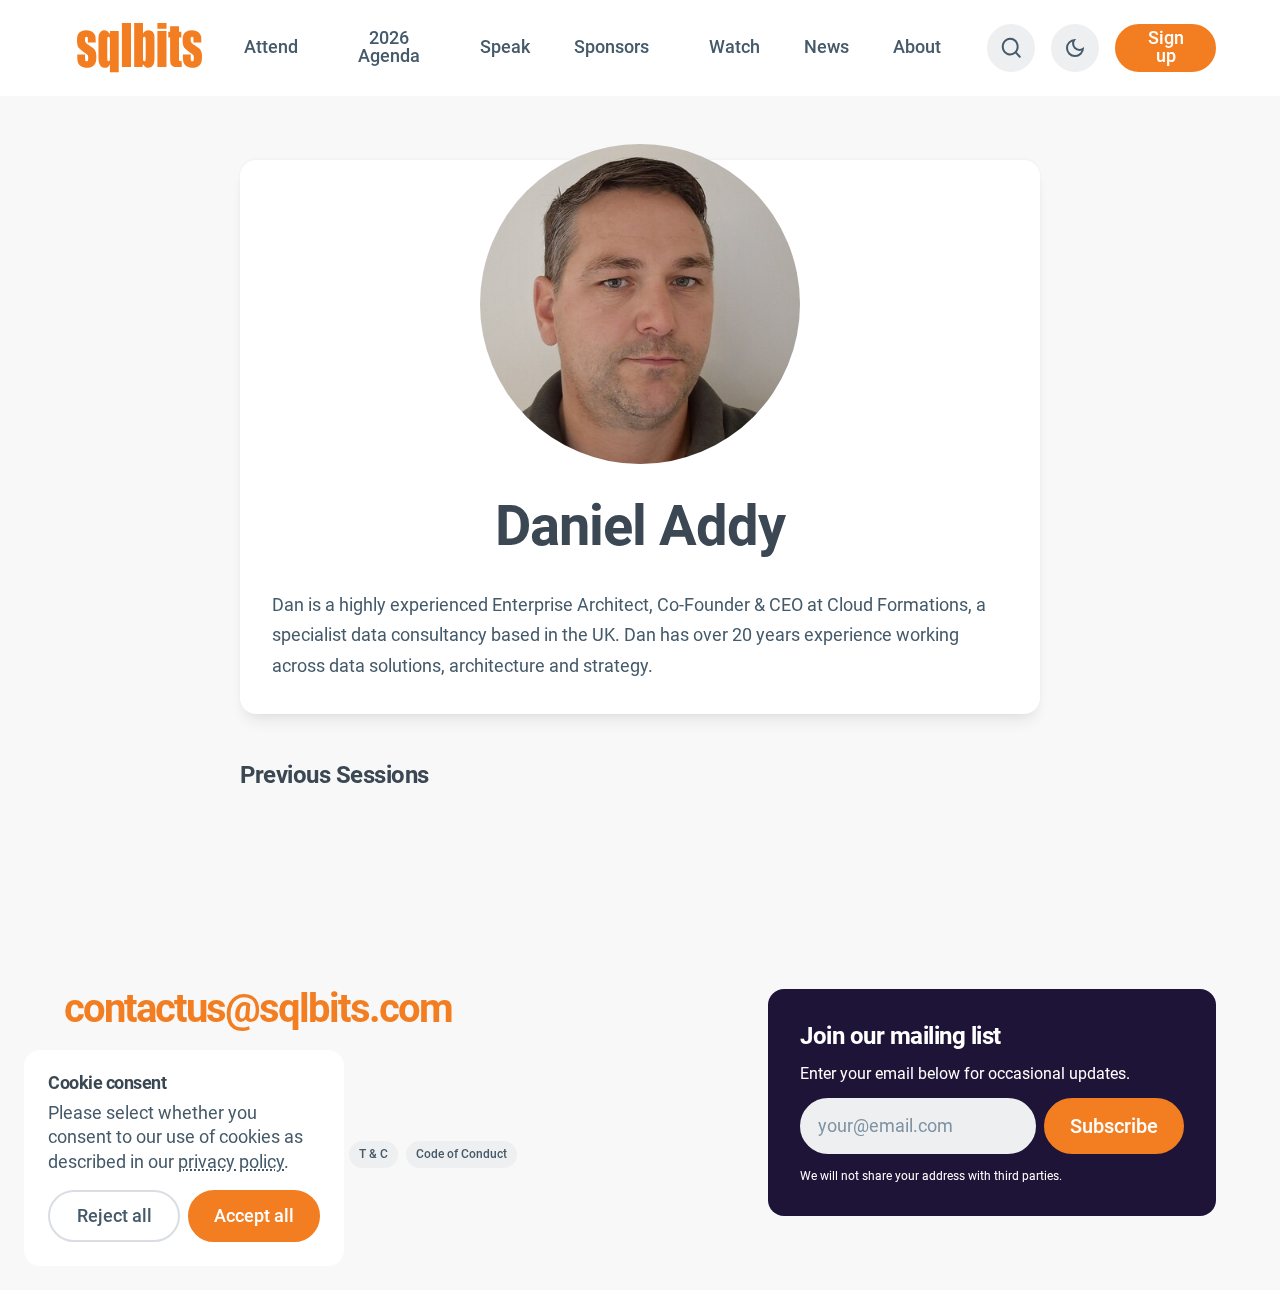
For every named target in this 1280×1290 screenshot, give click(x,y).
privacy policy (231, 1162)
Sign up (1166, 47)
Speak (505, 47)
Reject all (114, 1216)
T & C (373, 1154)
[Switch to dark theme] (1075, 48)
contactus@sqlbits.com (258, 1009)
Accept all (254, 1216)
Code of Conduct (461, 1154)
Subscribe (1114, 1126)
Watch (734, 47)
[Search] (1011, 48)
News (826, 47)
